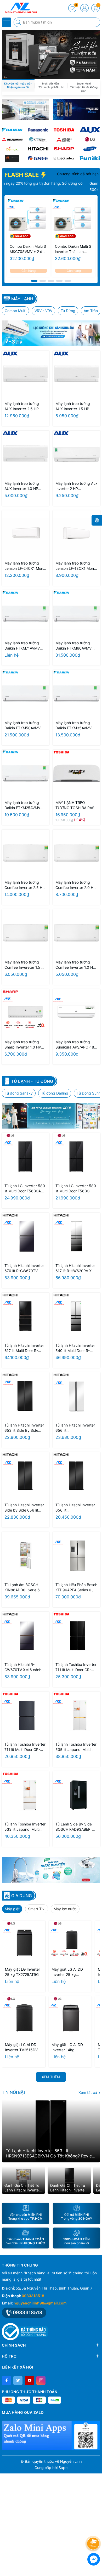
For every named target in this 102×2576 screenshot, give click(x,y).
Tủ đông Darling (55, 1093)
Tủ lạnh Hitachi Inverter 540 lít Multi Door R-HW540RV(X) (75, 1348)
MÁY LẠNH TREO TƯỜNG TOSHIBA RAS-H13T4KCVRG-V (76, 805)
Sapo (63, 2468)
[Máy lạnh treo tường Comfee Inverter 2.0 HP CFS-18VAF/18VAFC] (76, 853)
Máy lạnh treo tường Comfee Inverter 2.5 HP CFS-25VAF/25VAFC (25, 885)
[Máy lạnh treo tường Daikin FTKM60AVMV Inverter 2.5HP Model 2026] (76, 614)
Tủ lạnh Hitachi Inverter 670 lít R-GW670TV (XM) (24, 1268)
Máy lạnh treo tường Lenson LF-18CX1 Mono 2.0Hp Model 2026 (76, 566)
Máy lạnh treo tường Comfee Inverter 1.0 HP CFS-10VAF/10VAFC (75, 965)
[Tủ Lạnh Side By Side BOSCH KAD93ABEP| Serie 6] (76, 1795)
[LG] (90, 139)
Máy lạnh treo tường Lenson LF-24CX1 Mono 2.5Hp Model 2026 (25, 566)
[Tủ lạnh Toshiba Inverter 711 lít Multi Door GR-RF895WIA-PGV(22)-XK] (76, 1635)
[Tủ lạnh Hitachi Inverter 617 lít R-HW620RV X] (76, 1236)
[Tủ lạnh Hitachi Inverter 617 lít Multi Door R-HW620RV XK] (25, 1316)
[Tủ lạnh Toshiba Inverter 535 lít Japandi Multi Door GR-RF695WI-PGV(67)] (76, 1715)
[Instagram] (41, 2380)
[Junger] (12, 158)
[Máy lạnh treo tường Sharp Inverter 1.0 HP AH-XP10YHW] (25, 1013)
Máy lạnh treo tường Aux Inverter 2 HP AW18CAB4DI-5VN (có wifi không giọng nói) (76, 486)
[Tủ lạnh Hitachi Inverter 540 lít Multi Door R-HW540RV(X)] (76, 1316)
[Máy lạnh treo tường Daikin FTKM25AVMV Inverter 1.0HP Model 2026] (25, 773)
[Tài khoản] (84, 8)
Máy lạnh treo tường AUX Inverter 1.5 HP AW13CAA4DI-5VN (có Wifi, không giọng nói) (75, 406)
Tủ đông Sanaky (19, 1093)
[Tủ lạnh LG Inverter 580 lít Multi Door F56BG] (76, 1157)
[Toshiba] (64, 130)
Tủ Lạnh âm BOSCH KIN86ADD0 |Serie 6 (22, 1587)
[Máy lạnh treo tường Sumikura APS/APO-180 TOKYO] (76, 1013)
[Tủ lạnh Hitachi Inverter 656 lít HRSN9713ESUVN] (76, 1476)
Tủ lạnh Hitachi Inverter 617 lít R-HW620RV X (75, 1268)
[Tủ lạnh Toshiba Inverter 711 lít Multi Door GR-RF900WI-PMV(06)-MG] (25, 1715)
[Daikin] (12, 130)
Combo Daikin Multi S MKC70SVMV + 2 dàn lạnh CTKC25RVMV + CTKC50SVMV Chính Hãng (28, 249)
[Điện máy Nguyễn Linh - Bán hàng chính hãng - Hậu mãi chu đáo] (20, 8)
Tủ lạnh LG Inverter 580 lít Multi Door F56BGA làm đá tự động (25, 1189)
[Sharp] (64, 149)
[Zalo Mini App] (51, 2435)
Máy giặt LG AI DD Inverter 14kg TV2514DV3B (67, 2047)
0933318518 (33, 2296)
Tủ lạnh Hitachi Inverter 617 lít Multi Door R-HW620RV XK (24, 1348)
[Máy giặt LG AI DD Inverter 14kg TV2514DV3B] (70, 2018)
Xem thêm (51, 2077)
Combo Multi (15, 311)
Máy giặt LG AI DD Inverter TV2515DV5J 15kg (24, 2047)
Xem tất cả (88, 2092)
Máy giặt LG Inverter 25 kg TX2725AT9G (22, 1972)
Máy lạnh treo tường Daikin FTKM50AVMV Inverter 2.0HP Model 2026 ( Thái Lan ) (23, 726)
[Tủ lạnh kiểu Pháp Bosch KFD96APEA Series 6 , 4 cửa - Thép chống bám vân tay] (76, 1556)
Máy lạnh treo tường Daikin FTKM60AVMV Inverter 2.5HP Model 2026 (74, 646)
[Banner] (25, 110)
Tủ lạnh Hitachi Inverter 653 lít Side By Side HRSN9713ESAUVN (24, 1428)
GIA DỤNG (22, 1896)
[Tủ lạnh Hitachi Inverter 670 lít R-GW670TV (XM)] (25, 1236)
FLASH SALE (22, 175)
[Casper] (38, 139)
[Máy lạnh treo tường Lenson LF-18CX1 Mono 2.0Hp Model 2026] (76, 534)
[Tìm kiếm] (19, 22)
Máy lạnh (22, 299)
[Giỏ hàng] (95, 8)
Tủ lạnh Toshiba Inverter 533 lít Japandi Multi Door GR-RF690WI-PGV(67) (25, 1827)
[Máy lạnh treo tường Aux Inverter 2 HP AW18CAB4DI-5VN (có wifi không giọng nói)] (76, 454)
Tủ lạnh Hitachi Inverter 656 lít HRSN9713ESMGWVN (75, 1428)
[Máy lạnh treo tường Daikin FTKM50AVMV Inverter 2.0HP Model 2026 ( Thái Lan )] (25, 694)
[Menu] (7, 22)
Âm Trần (91, 311)
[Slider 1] (51, 54)
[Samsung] (90, 149)
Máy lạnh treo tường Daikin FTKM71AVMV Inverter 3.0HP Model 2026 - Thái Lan (23, 646)
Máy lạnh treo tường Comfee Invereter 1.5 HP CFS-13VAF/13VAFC (25, 965)
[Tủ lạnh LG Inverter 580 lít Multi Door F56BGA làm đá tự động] (25, 1157)
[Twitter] (18, 2380)
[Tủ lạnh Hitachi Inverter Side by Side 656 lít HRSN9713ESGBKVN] (25, 1476)
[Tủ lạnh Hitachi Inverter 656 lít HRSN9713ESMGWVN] (76, 1396)
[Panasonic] (38, 130)
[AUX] (90, 130)
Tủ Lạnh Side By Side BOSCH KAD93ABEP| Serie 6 (74, 1827)
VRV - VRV (43, 311)
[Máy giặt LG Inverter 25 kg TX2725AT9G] (24, 1942)
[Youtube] (29, 2380)
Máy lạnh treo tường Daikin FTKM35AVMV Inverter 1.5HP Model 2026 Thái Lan (73, 726)
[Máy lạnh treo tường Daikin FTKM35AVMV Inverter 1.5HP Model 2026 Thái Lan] (76, 694)
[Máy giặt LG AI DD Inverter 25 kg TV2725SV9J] (70, 1942)
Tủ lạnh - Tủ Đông (32, 1081)
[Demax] (12, 149)
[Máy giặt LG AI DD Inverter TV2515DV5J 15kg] (24, 2018)
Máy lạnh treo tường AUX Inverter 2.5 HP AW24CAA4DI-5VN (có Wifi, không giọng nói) (24, 406)
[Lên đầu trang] (94, 2530)
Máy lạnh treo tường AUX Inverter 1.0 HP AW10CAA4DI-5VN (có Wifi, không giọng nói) (24, 486)
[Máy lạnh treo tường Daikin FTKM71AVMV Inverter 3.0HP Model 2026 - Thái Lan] (25, 614)
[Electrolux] (64, 158)
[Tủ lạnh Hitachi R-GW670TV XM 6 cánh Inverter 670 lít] (25, 1635)
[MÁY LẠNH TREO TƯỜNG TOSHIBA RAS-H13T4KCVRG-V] (76, 773)
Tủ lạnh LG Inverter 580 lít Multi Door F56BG (76, 1188)
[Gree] (38, 158)
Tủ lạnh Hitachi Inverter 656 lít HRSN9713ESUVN (75, 1508)
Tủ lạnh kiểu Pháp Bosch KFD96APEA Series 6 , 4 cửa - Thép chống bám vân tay (76, 1588)
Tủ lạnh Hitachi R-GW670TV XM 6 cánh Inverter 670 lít (23, 1667)
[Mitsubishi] (12, 139)
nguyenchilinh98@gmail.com (40, 2303)
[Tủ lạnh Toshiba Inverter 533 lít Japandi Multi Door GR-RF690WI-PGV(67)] (25, 1795)
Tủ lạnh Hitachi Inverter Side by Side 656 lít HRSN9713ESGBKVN (24, 1508)
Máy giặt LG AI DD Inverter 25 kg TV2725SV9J (67, 1972)
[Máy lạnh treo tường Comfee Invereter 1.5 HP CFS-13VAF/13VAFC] (25, 933)
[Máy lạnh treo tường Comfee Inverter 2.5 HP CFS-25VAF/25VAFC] (25, 853)
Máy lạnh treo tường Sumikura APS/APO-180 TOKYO (76, 1045)
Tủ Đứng (68, 311)
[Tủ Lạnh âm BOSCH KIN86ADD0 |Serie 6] (25, 1556)
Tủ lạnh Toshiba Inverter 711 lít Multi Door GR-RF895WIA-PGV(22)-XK (76, 1667)
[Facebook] (6, 2380)
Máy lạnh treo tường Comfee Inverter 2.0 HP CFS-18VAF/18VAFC (76, 885)
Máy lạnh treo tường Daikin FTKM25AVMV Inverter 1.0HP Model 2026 (22, 805)
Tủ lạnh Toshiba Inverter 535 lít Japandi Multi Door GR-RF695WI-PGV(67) (76, 1747)
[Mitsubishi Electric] (64, 139)
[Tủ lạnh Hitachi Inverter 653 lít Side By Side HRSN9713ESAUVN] (25, 1396)
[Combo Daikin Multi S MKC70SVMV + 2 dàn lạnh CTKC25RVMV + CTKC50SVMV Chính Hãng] (28, 220)
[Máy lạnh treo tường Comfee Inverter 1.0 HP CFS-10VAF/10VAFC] (76, 933)
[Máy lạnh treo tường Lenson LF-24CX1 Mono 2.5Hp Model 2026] (25, 534)
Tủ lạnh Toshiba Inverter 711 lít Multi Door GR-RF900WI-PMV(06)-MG (25, 1747)
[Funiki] (90, 158)
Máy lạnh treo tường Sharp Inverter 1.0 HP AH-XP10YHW (23, 1045)
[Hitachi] (38, 149)
